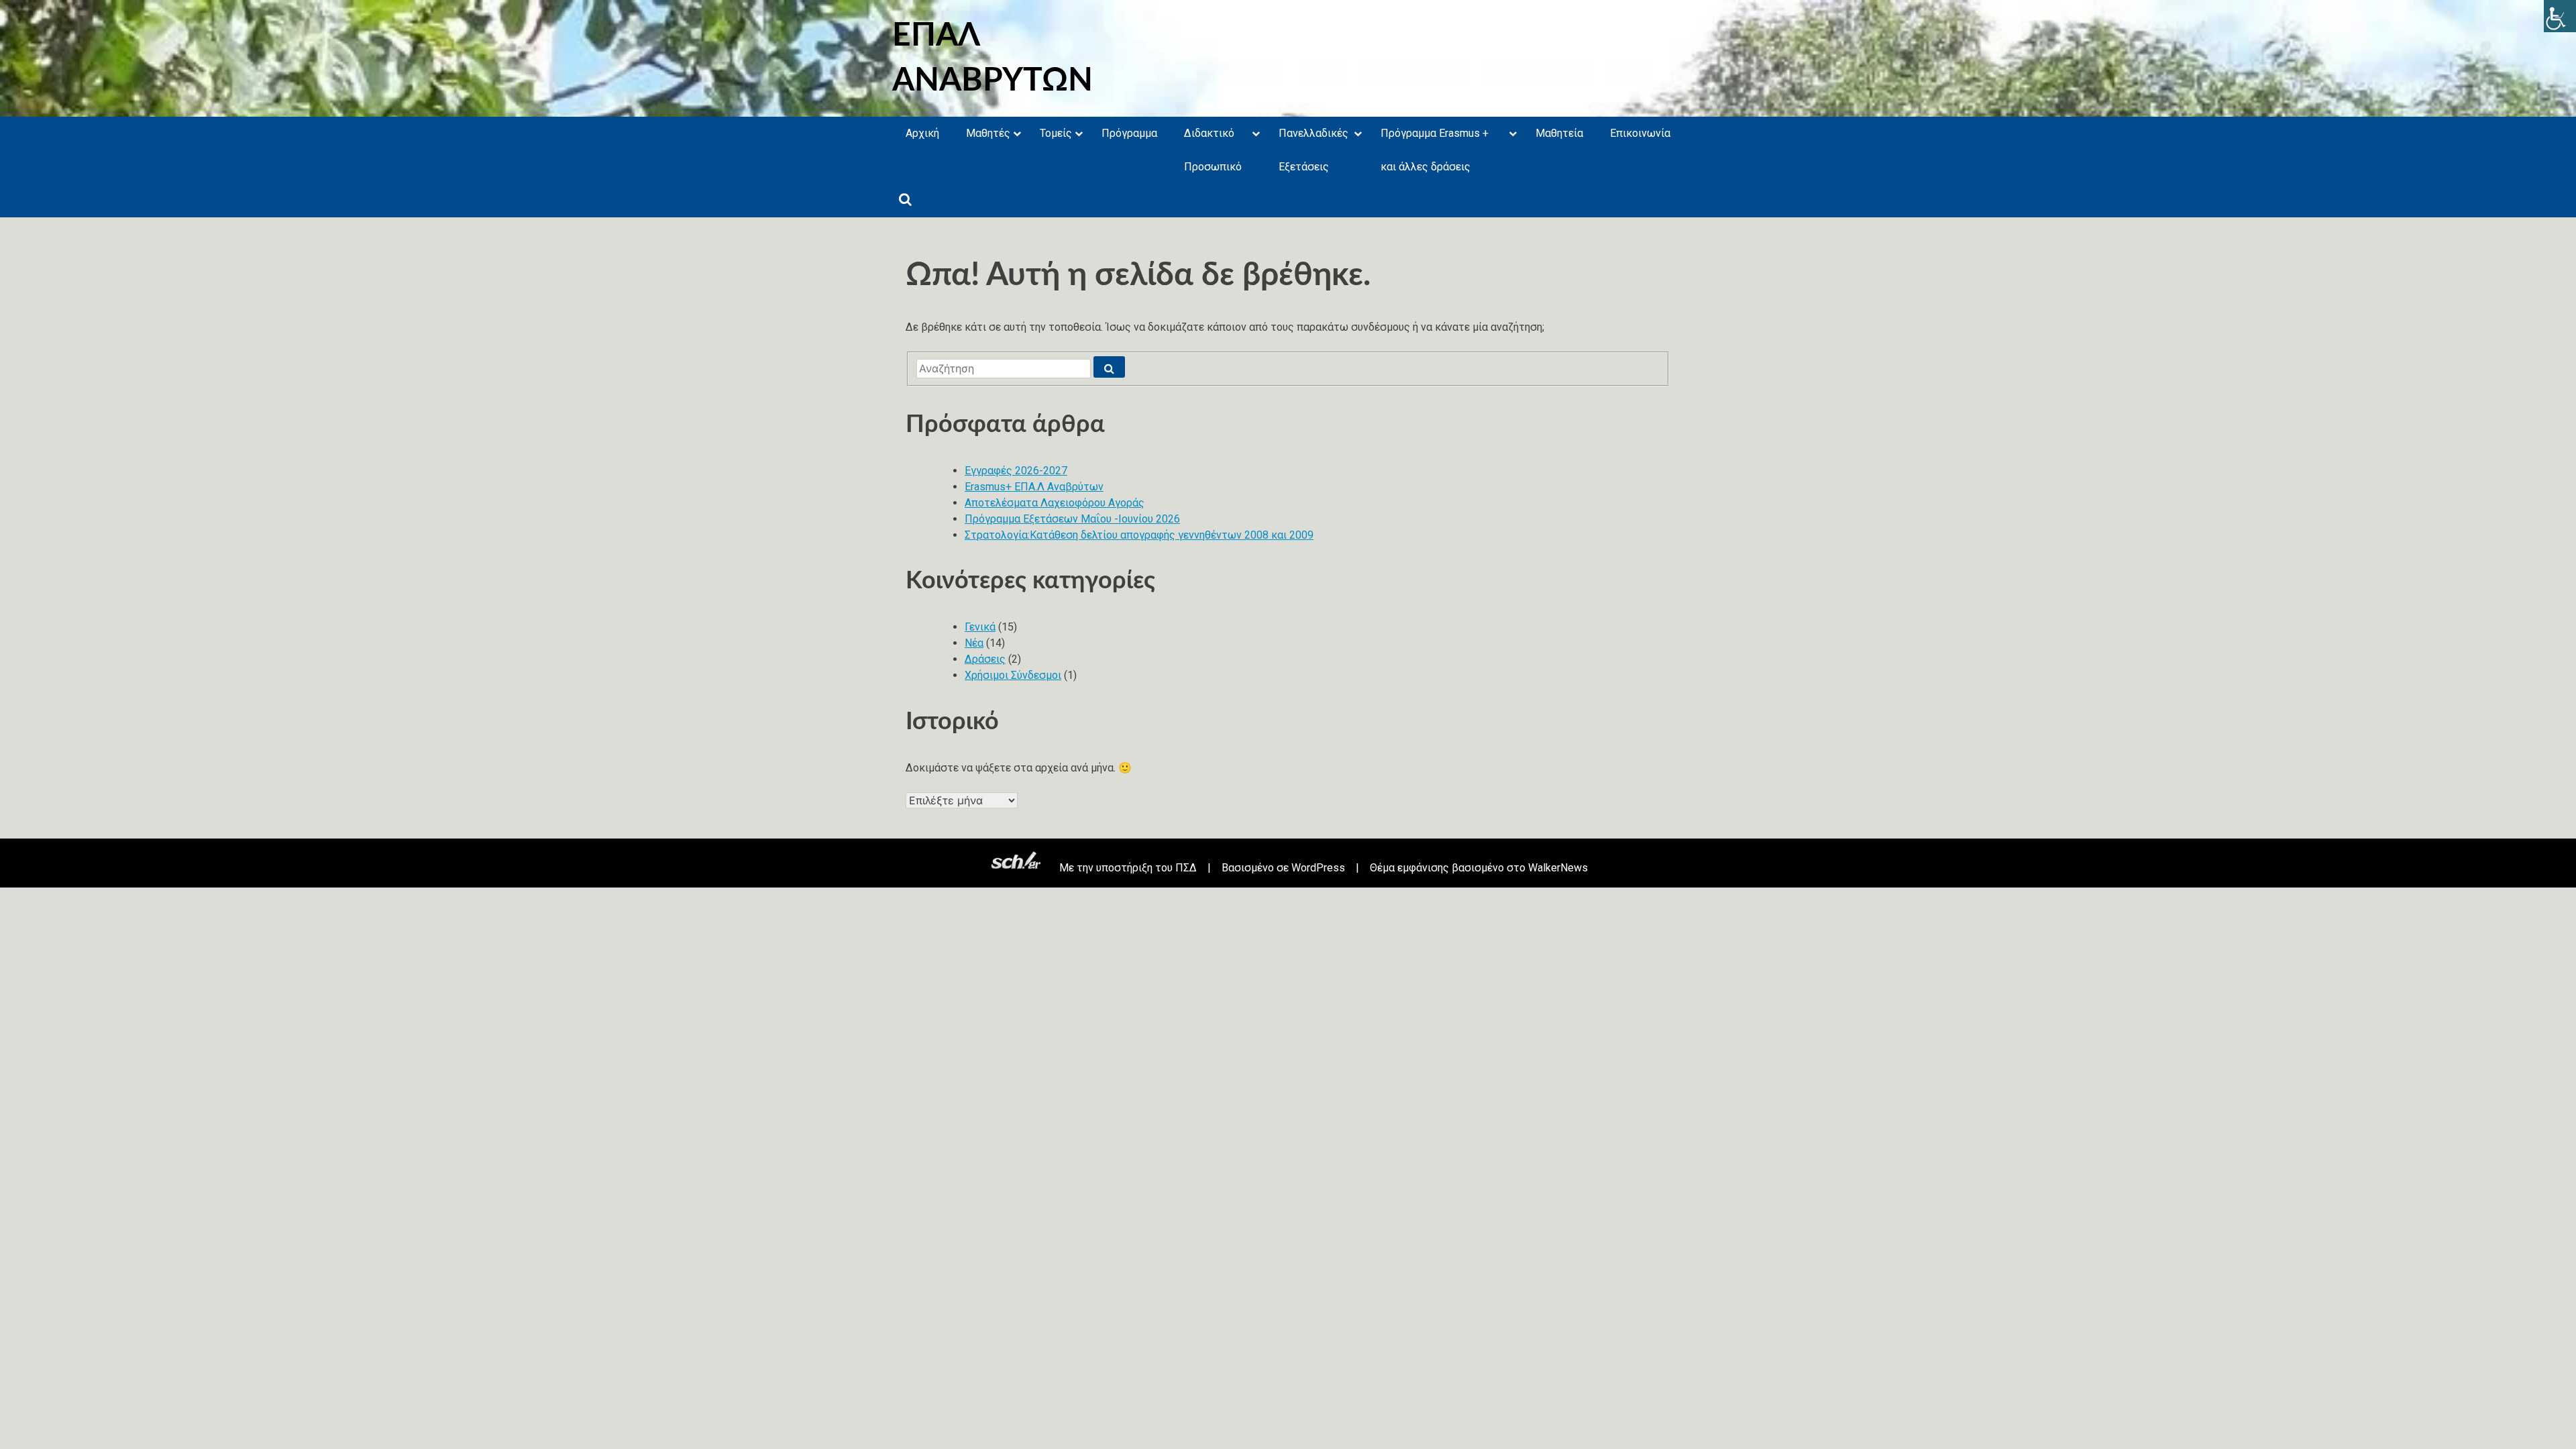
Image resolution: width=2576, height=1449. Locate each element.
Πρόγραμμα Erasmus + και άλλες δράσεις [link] (1435, 150)
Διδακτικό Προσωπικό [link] (1213, 150)
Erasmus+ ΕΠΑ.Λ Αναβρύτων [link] (1034, 487)
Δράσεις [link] (985, 659)
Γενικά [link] (980, 627)
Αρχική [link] (922, 133)
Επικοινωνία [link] (1640, 133)
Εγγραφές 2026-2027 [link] (1016, 471)
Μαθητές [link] (988, 133)
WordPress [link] (1318, 868)
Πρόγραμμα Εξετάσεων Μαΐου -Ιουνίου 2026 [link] (1072, 519)
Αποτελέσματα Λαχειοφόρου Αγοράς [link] (1055, 503)
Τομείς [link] (1056, 133)
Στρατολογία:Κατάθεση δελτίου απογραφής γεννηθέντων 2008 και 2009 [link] (1139, 535)
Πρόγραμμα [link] (1129, 133)
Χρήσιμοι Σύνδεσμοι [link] (1013, 675)
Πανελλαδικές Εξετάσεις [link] (1313, 150)
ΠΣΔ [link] (1186, 868)
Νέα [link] (974, 643)
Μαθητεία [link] (1559, 133)
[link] (2560, 16)
